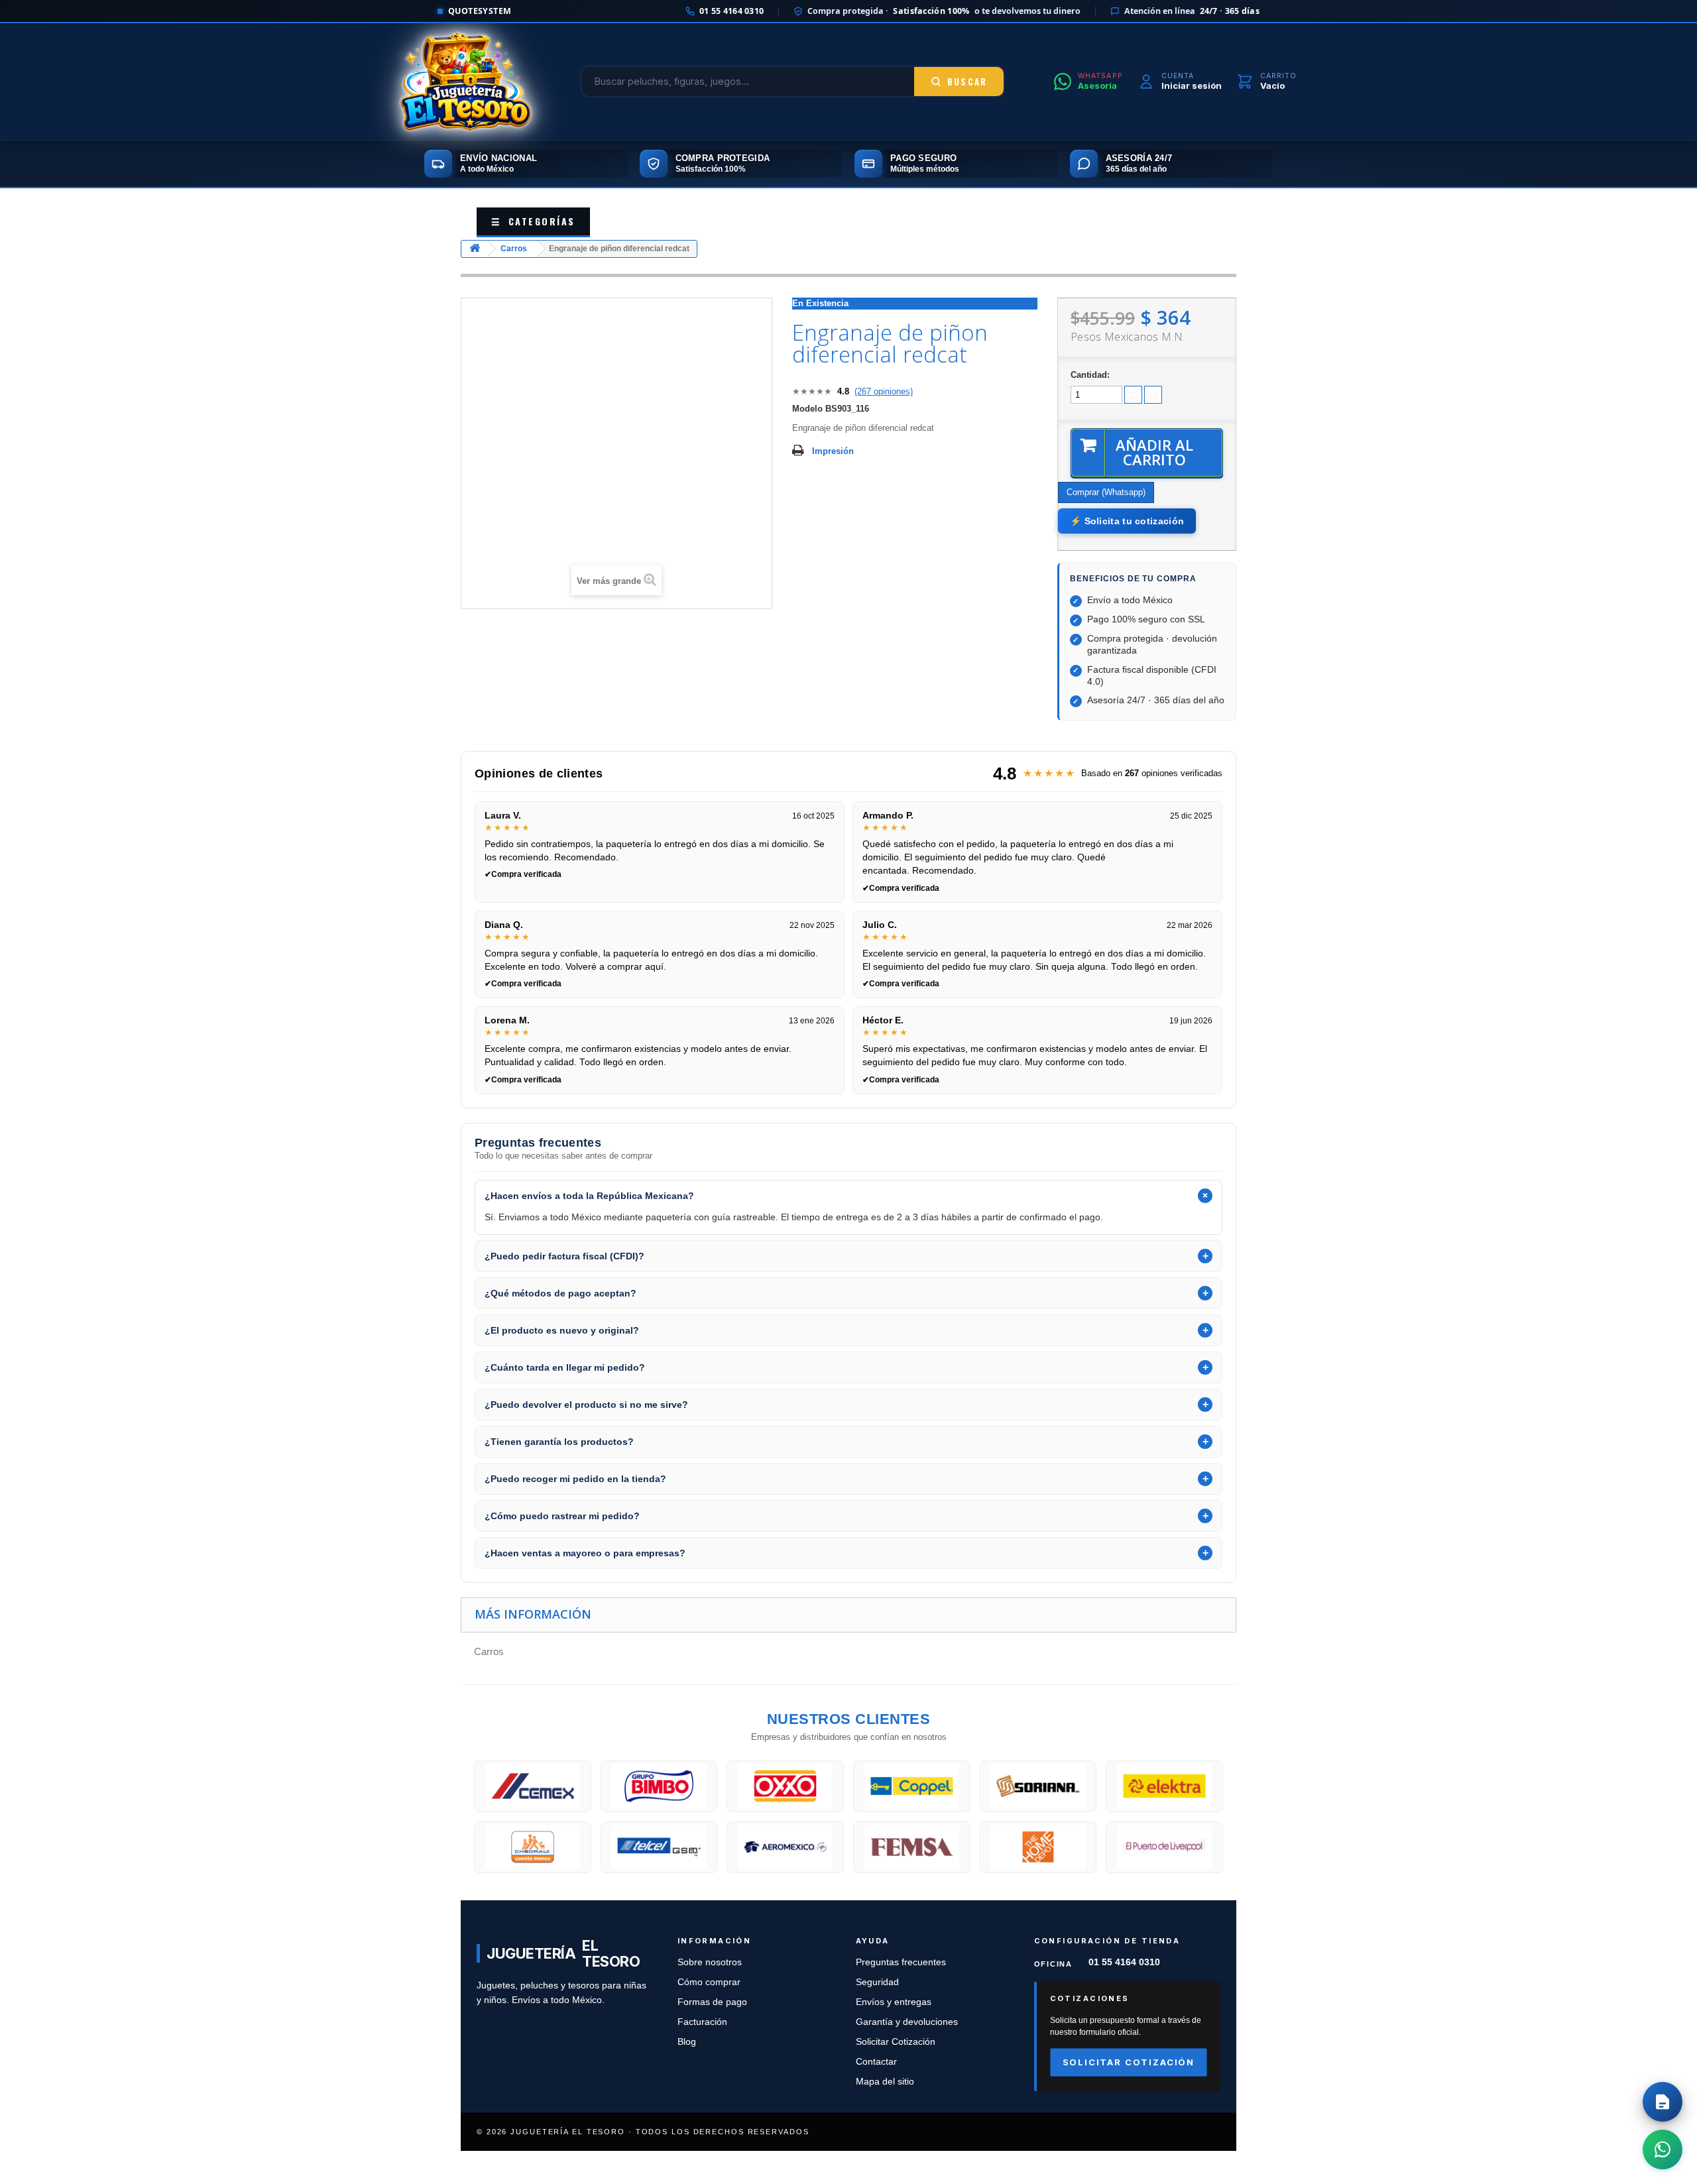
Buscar (967, 82)
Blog (687, 2042)
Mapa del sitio (885, 2082)
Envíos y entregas (894, 2002)
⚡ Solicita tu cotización (1127, 521)
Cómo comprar (709, 1982)
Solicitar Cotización (896, 2042)
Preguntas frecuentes (901, 1962)
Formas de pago (712, 2002)
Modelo (807, 409)
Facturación (702, 2022)
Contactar (876, 2062)
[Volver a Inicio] (475, 249)
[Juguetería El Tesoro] (466, 82)
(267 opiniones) (884, 391)
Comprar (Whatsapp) (1106, 492)
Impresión (833, 451)
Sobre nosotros (710, 1962)
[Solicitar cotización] (1663, 2102)
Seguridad (877, 1982)
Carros (514, 249)
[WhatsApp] (1663, 2150)
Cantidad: (1090, 375)
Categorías (533, 221)
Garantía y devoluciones (907, 2022)
